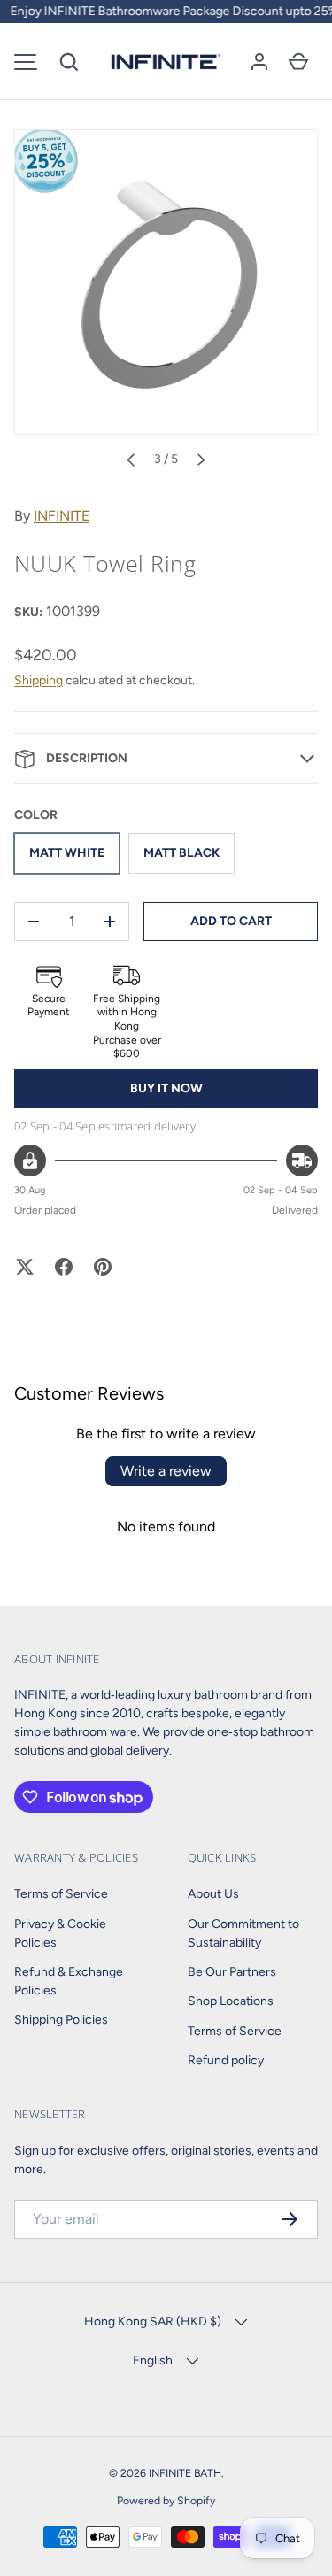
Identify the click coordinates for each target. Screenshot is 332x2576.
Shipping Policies (61, 2020)
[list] (166, 282)
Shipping (39, 680)
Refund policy (226, 2060)
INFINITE (62, 516)
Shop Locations (231, 2001)
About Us (213, 1894)
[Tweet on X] (25, 1267)
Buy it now (166, 1088)
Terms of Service (61, 1894)
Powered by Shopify (166, 2500)
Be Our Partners (232, 1972)
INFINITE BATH (185, 2473)
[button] (69, 62)
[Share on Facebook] (64, 1267)
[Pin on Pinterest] (103, 1267)
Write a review (166, 1471)
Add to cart (231, 921)
